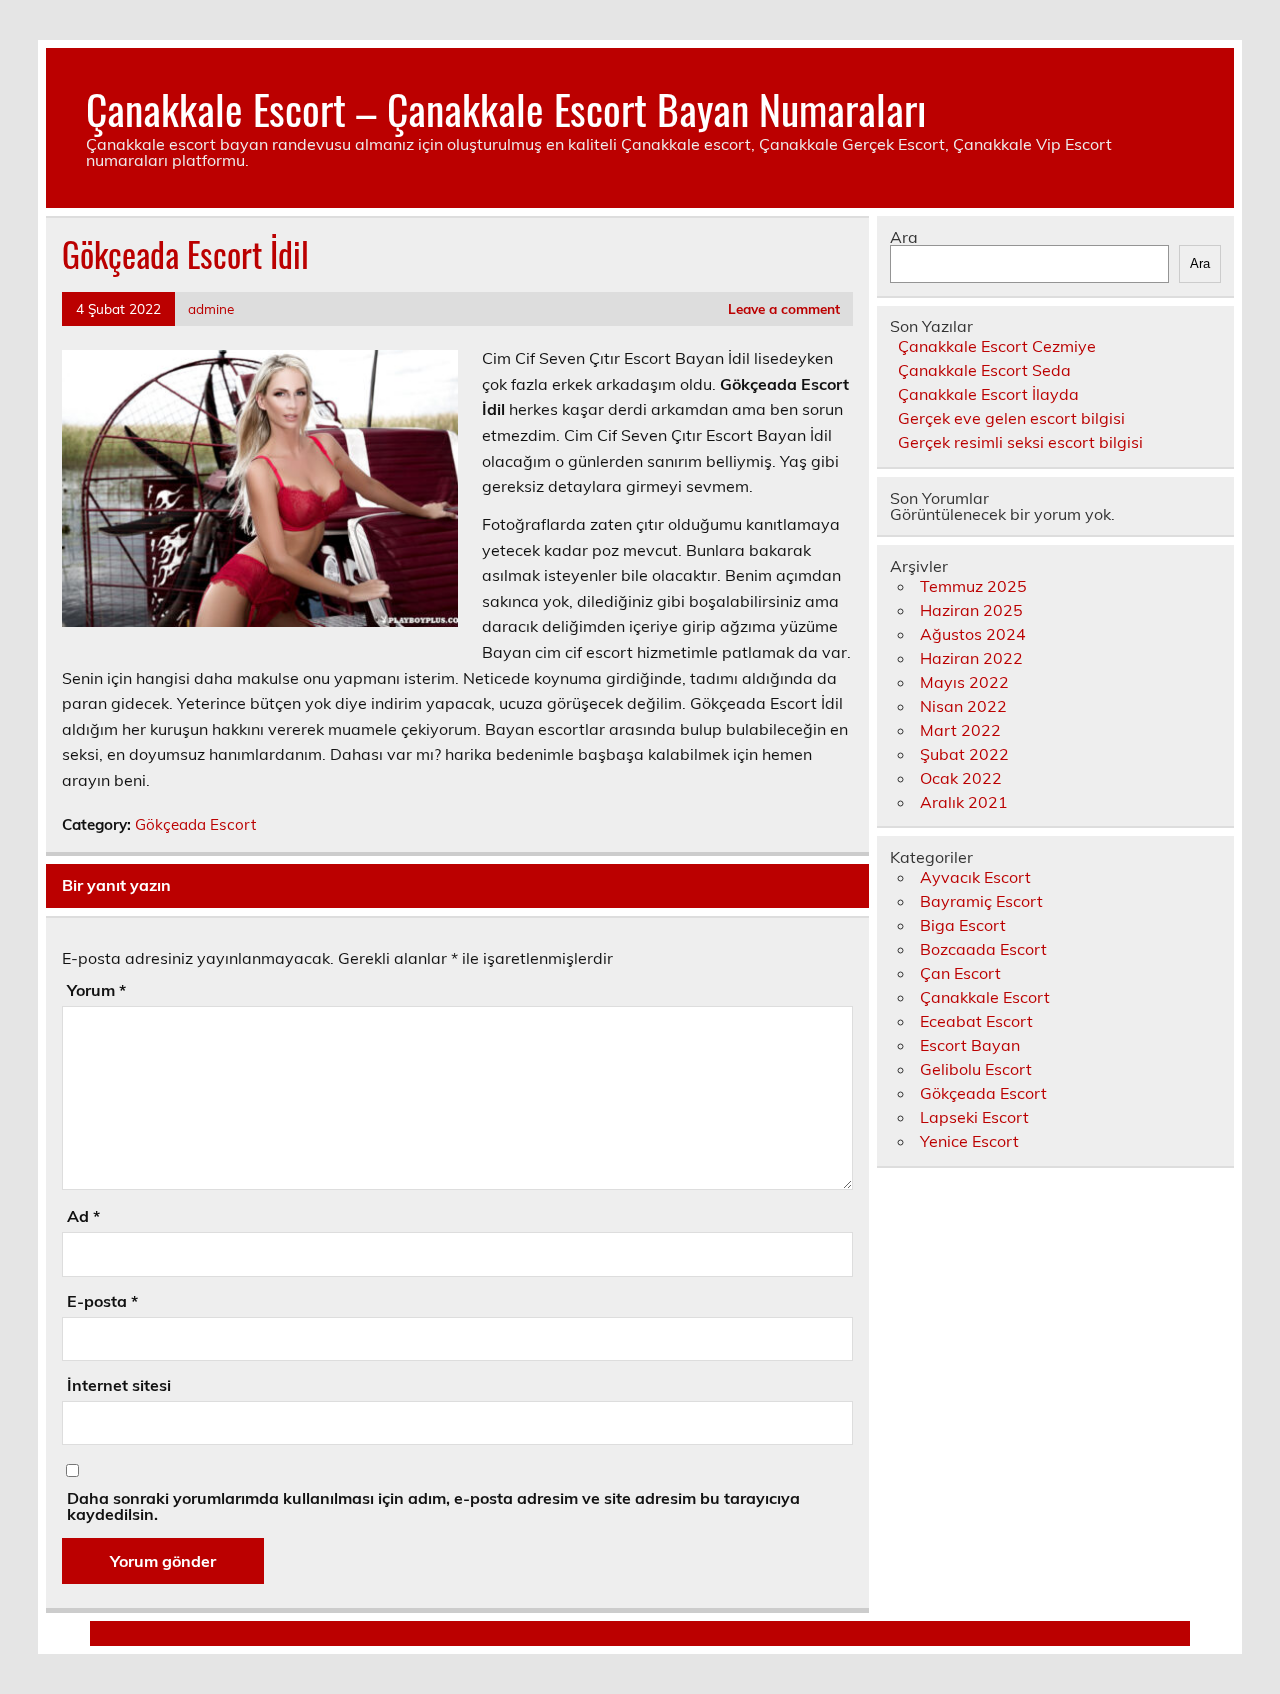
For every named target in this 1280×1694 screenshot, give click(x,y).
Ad (83, 1216)
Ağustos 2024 (973, 634)
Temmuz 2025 (973, 586)
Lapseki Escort (974, 1117)
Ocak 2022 (961, 778)
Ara (904, 237)
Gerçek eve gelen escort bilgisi (1011, 418)
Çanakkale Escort (985, 997)
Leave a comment (784, 308)
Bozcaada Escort (983, 949)
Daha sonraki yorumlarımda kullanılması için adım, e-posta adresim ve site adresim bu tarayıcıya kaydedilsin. (433, 1506)
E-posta (102, 1301)
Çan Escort (960, 973)
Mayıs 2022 (964, 682)
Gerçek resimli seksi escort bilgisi (1020, 442)
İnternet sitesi (119, 1385)
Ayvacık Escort (975, 877)
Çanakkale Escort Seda (984, 370)
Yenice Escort (969, 1141)
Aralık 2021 (964, 802)
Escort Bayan (970, 1045)
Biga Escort (963, 925)
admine (211, 308)
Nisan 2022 (963, 706)
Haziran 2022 (971, 658)
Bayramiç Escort (981, 901)
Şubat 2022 (964, 754)
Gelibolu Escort (976, 1069)
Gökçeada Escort (195, 824)
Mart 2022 (960, 730)
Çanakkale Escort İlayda (988, 394)
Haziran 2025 (971, 610)
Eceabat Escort (976, 1021)
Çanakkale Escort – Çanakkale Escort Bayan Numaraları (506, 108)
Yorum (96, 990)
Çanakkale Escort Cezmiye (997, 346)
